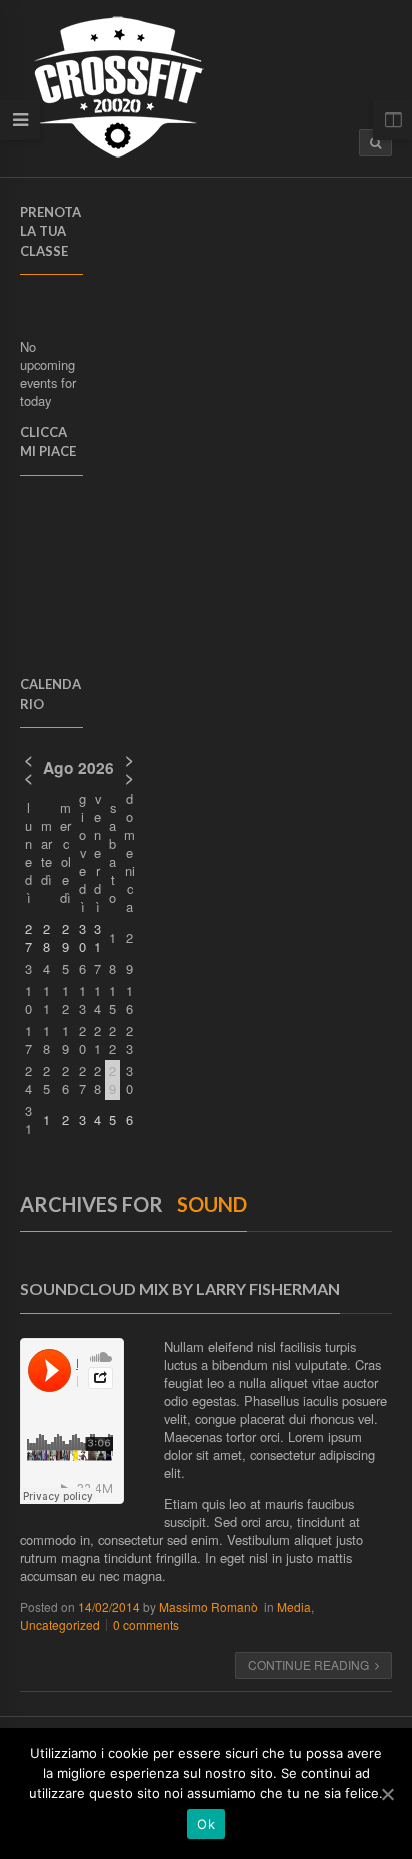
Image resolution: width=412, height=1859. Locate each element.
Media (294, 1606)
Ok (206, 1824)
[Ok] (387, 1794)
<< (28, 767)
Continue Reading (308, 1664)
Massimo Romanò (208, 1606)
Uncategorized (60, 1624)
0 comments (146, 1624)
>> (129, 767)
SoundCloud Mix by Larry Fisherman (180, 1288)
